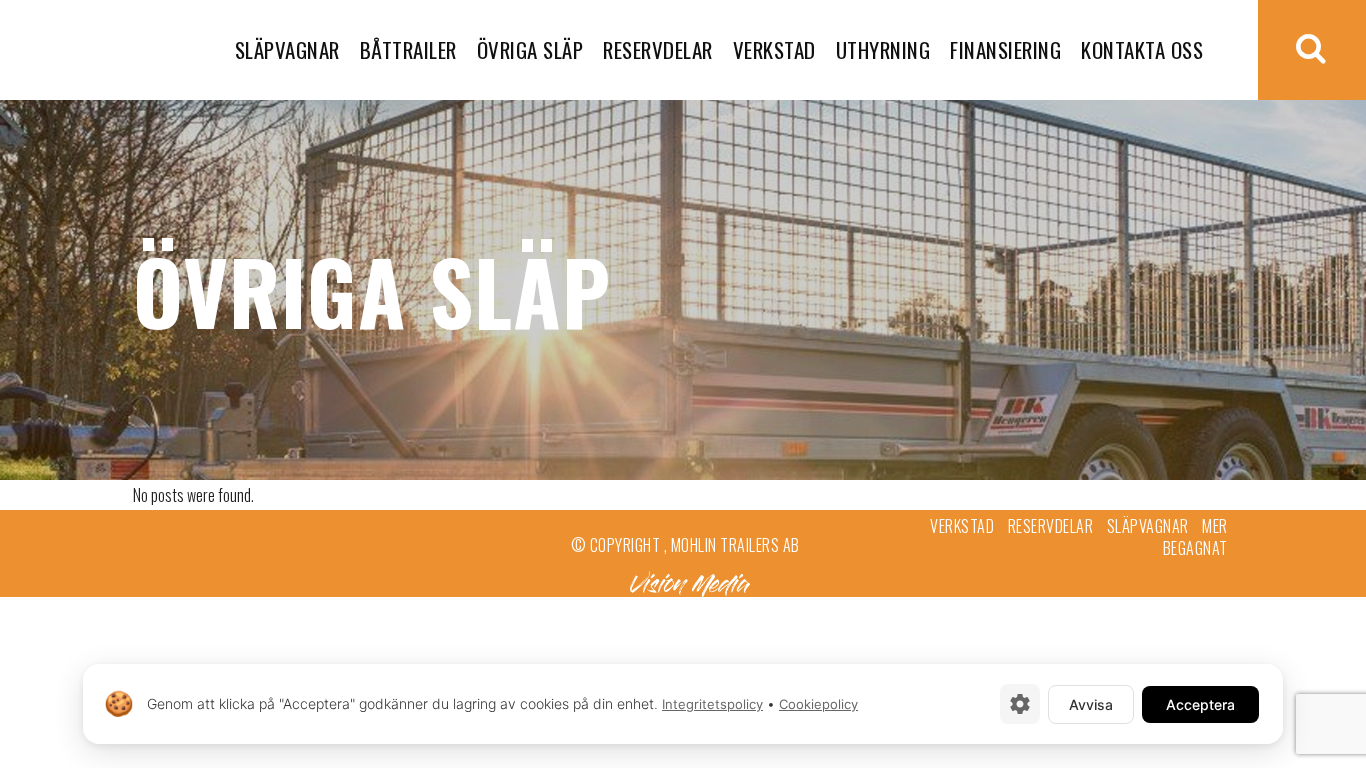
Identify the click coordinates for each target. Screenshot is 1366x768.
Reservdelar (1051, 526)
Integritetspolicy (712, 704)
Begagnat (1195, 548)
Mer (1215, 526)
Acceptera (1200, 704)
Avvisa (1091, 704)
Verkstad (962, 526)
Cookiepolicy (818, 704)
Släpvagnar (1148, 526)
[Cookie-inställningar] (1020, 704)
